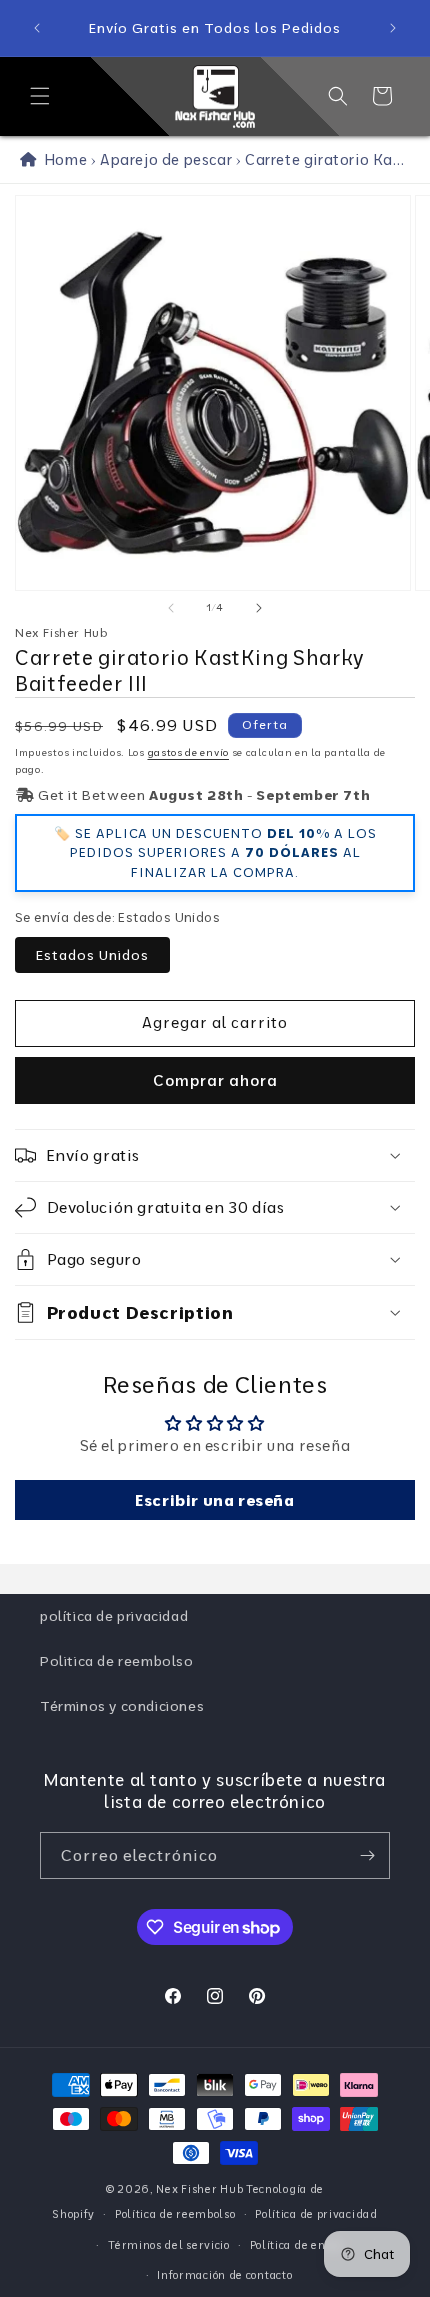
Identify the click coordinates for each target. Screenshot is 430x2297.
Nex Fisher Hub (199, 2189)
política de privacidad (114, 1616)
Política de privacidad (316, 2214)
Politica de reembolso (117, 1661)
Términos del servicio (169, 2245)
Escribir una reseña (214, 1500)
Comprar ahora (215, 1080)
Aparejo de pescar (166, 159)
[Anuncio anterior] (37, 28)
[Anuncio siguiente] (393, 28)
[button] (40, 96)
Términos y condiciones (122, 1706)
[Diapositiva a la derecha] (259, 608)
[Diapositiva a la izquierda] (171, 608)
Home (62, 159)
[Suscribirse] (367, 1855)
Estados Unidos (92, 955)
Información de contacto (224, 2275)
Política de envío (296, 2245)
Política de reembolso (175, 2214)
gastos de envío (189, 752)
